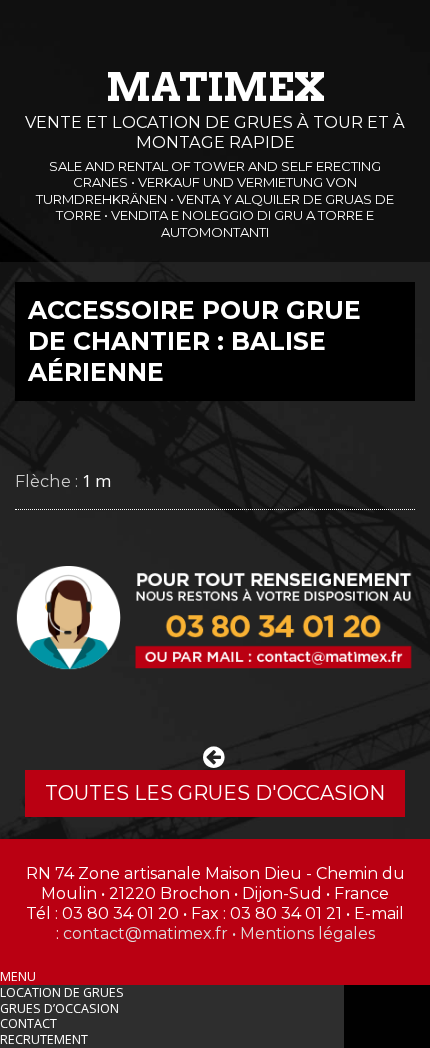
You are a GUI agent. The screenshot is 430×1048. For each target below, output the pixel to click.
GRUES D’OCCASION (59, 1008)
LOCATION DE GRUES (62, 992)
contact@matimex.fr (145, 933)
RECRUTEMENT (44, 1039)
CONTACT (28, 1023)
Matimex (215, 87)
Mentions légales (307, 933)
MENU (18, 976)
